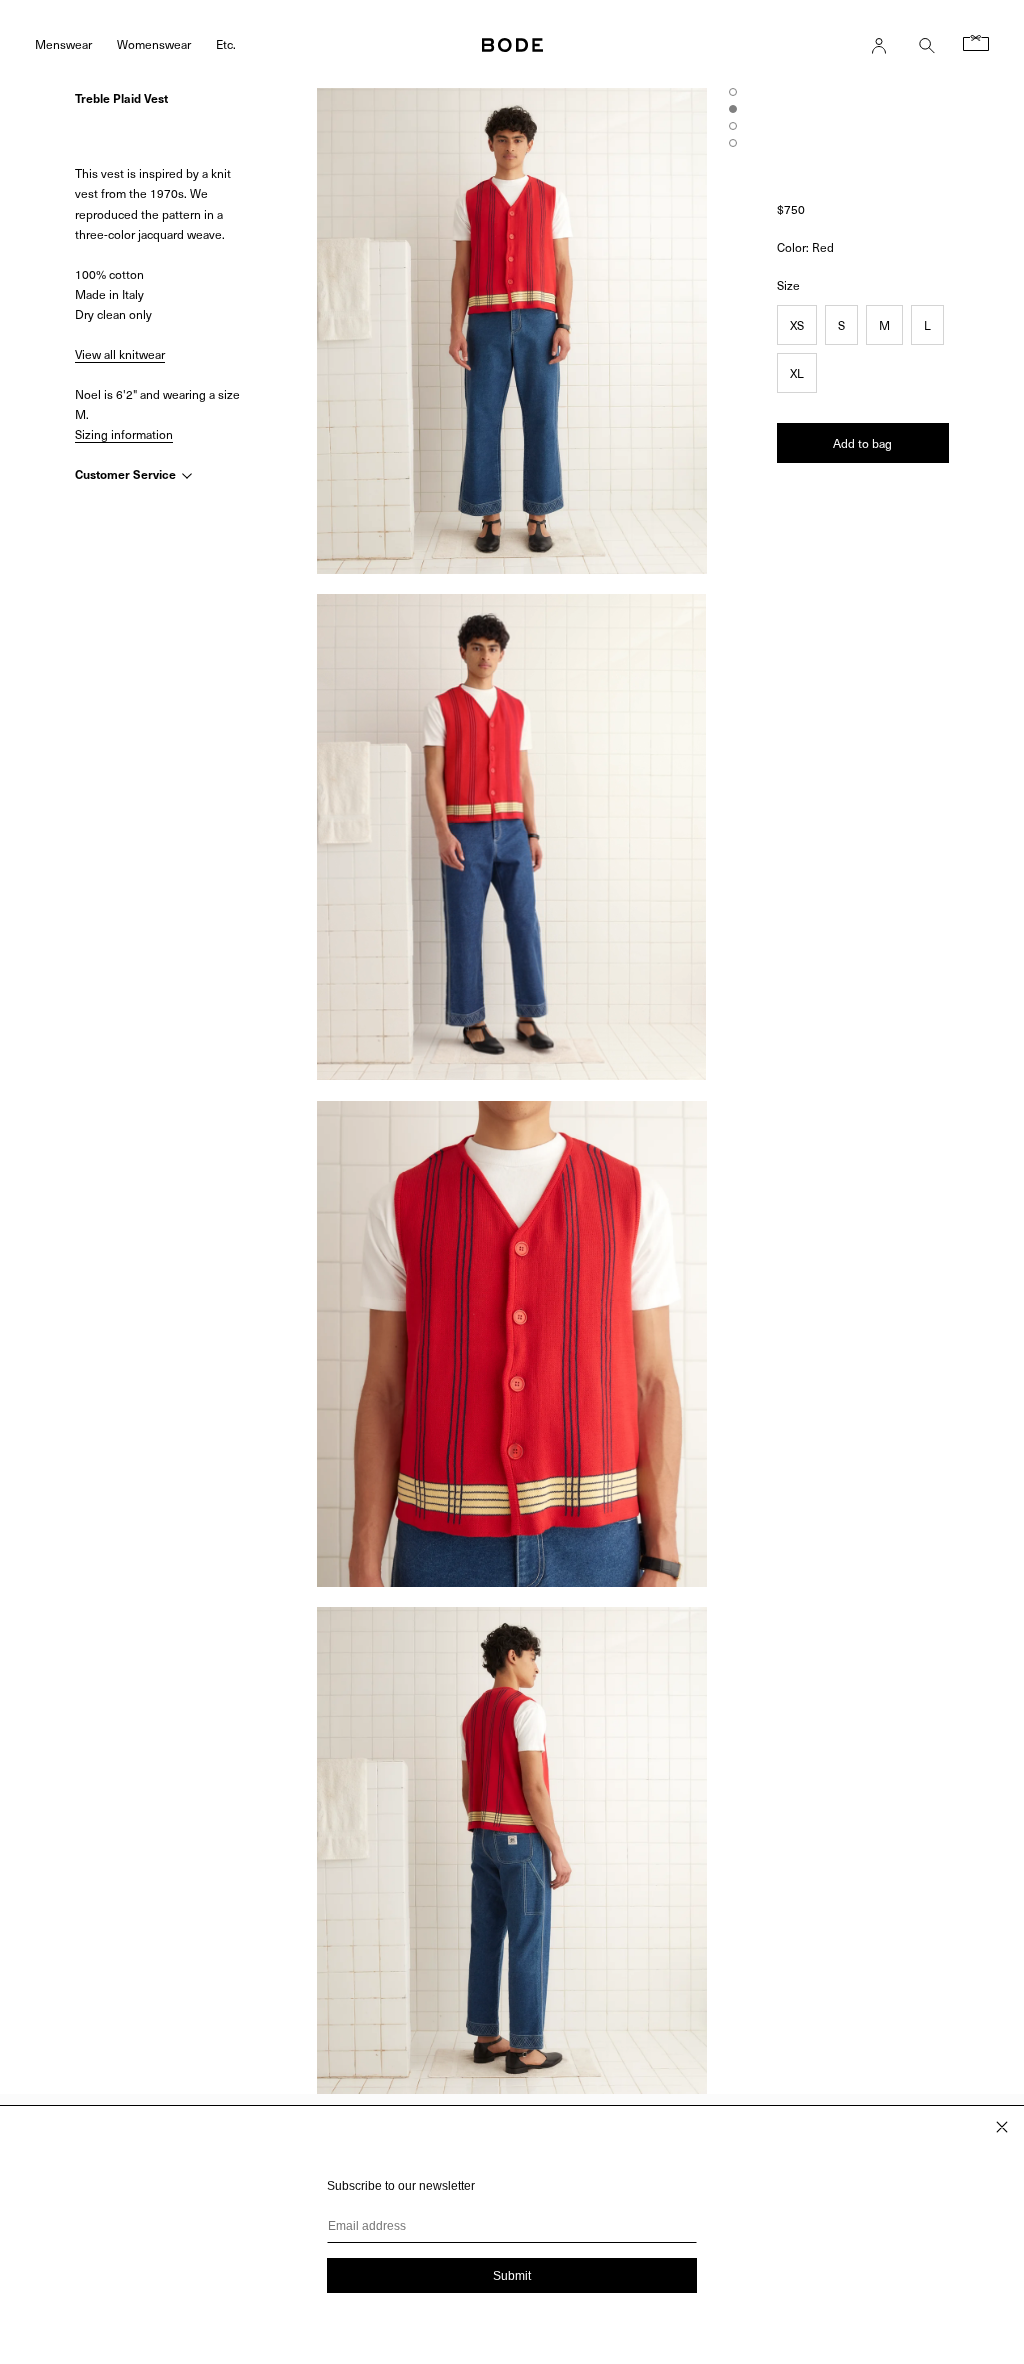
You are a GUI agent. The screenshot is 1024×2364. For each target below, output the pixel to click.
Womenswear (154, 43)
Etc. (226, 43)
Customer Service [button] (127, 474)
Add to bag (862, 443)
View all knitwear (120, 354)
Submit (512, 2276)
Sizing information (124, 434)
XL (797, 373)
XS (797, 325)
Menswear (63, 43)
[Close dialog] (1002, 2127)
